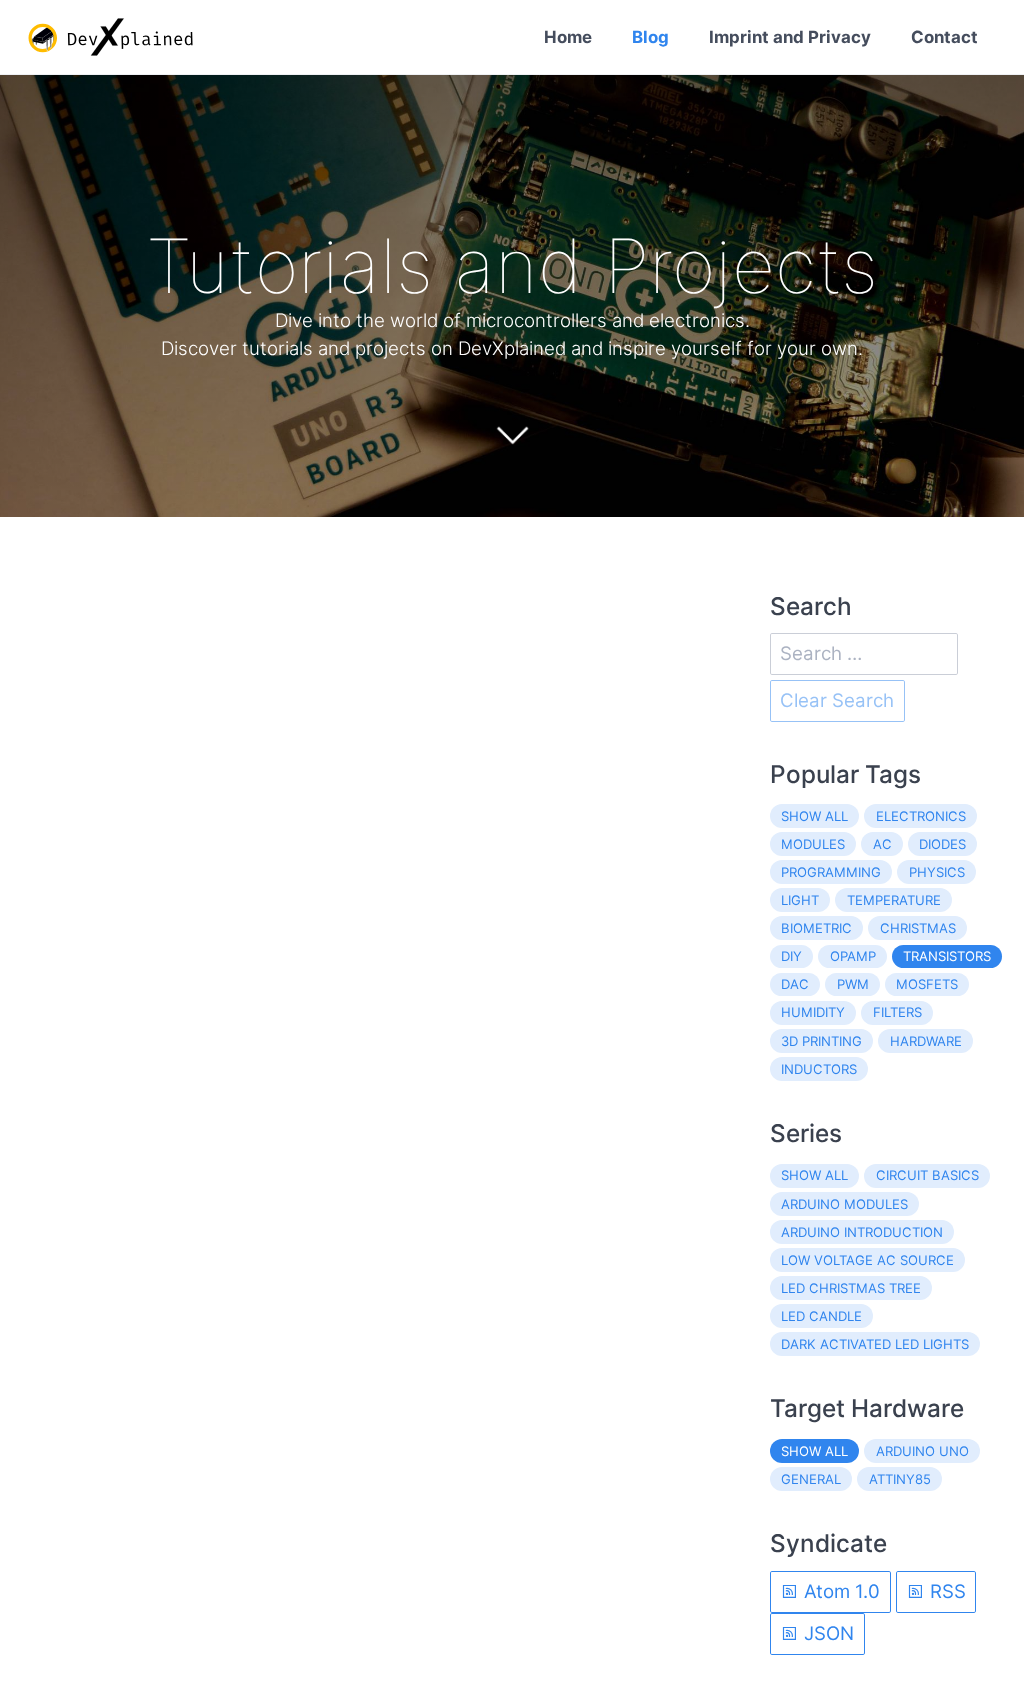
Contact (944, 37)
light (800, 900)
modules (813, 844)
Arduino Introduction (862, 1232)
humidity (813, 1012)
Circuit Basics (927, 1175)
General (811, 1479)
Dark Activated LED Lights (875, 1344)
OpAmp (853, 956)
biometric (816, 928)
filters (897, 1012)
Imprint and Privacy (790, 37)
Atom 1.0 (839, 1591)
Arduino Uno (922, 1451)
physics (937, 872)
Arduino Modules (844, 1204)
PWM (853, 984)
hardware (926, 1041)
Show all (814, 816)
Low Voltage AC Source (867, 1260)
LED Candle (821, 1316)
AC (882, 844)
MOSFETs (927, 984)
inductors (819, 1069)
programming (831, 872)
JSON (826, 1633)
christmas (918, 928)
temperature (894, 900)
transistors (947, 956)
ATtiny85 (900, 1479)
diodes (942, 844)
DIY (791, 956)
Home (568, 37)
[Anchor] (906, 266)
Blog (650, 37)
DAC (795, 984)
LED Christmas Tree (851, 1288)
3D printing (821, 1041)
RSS (945, 1591)
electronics (921, 816)
